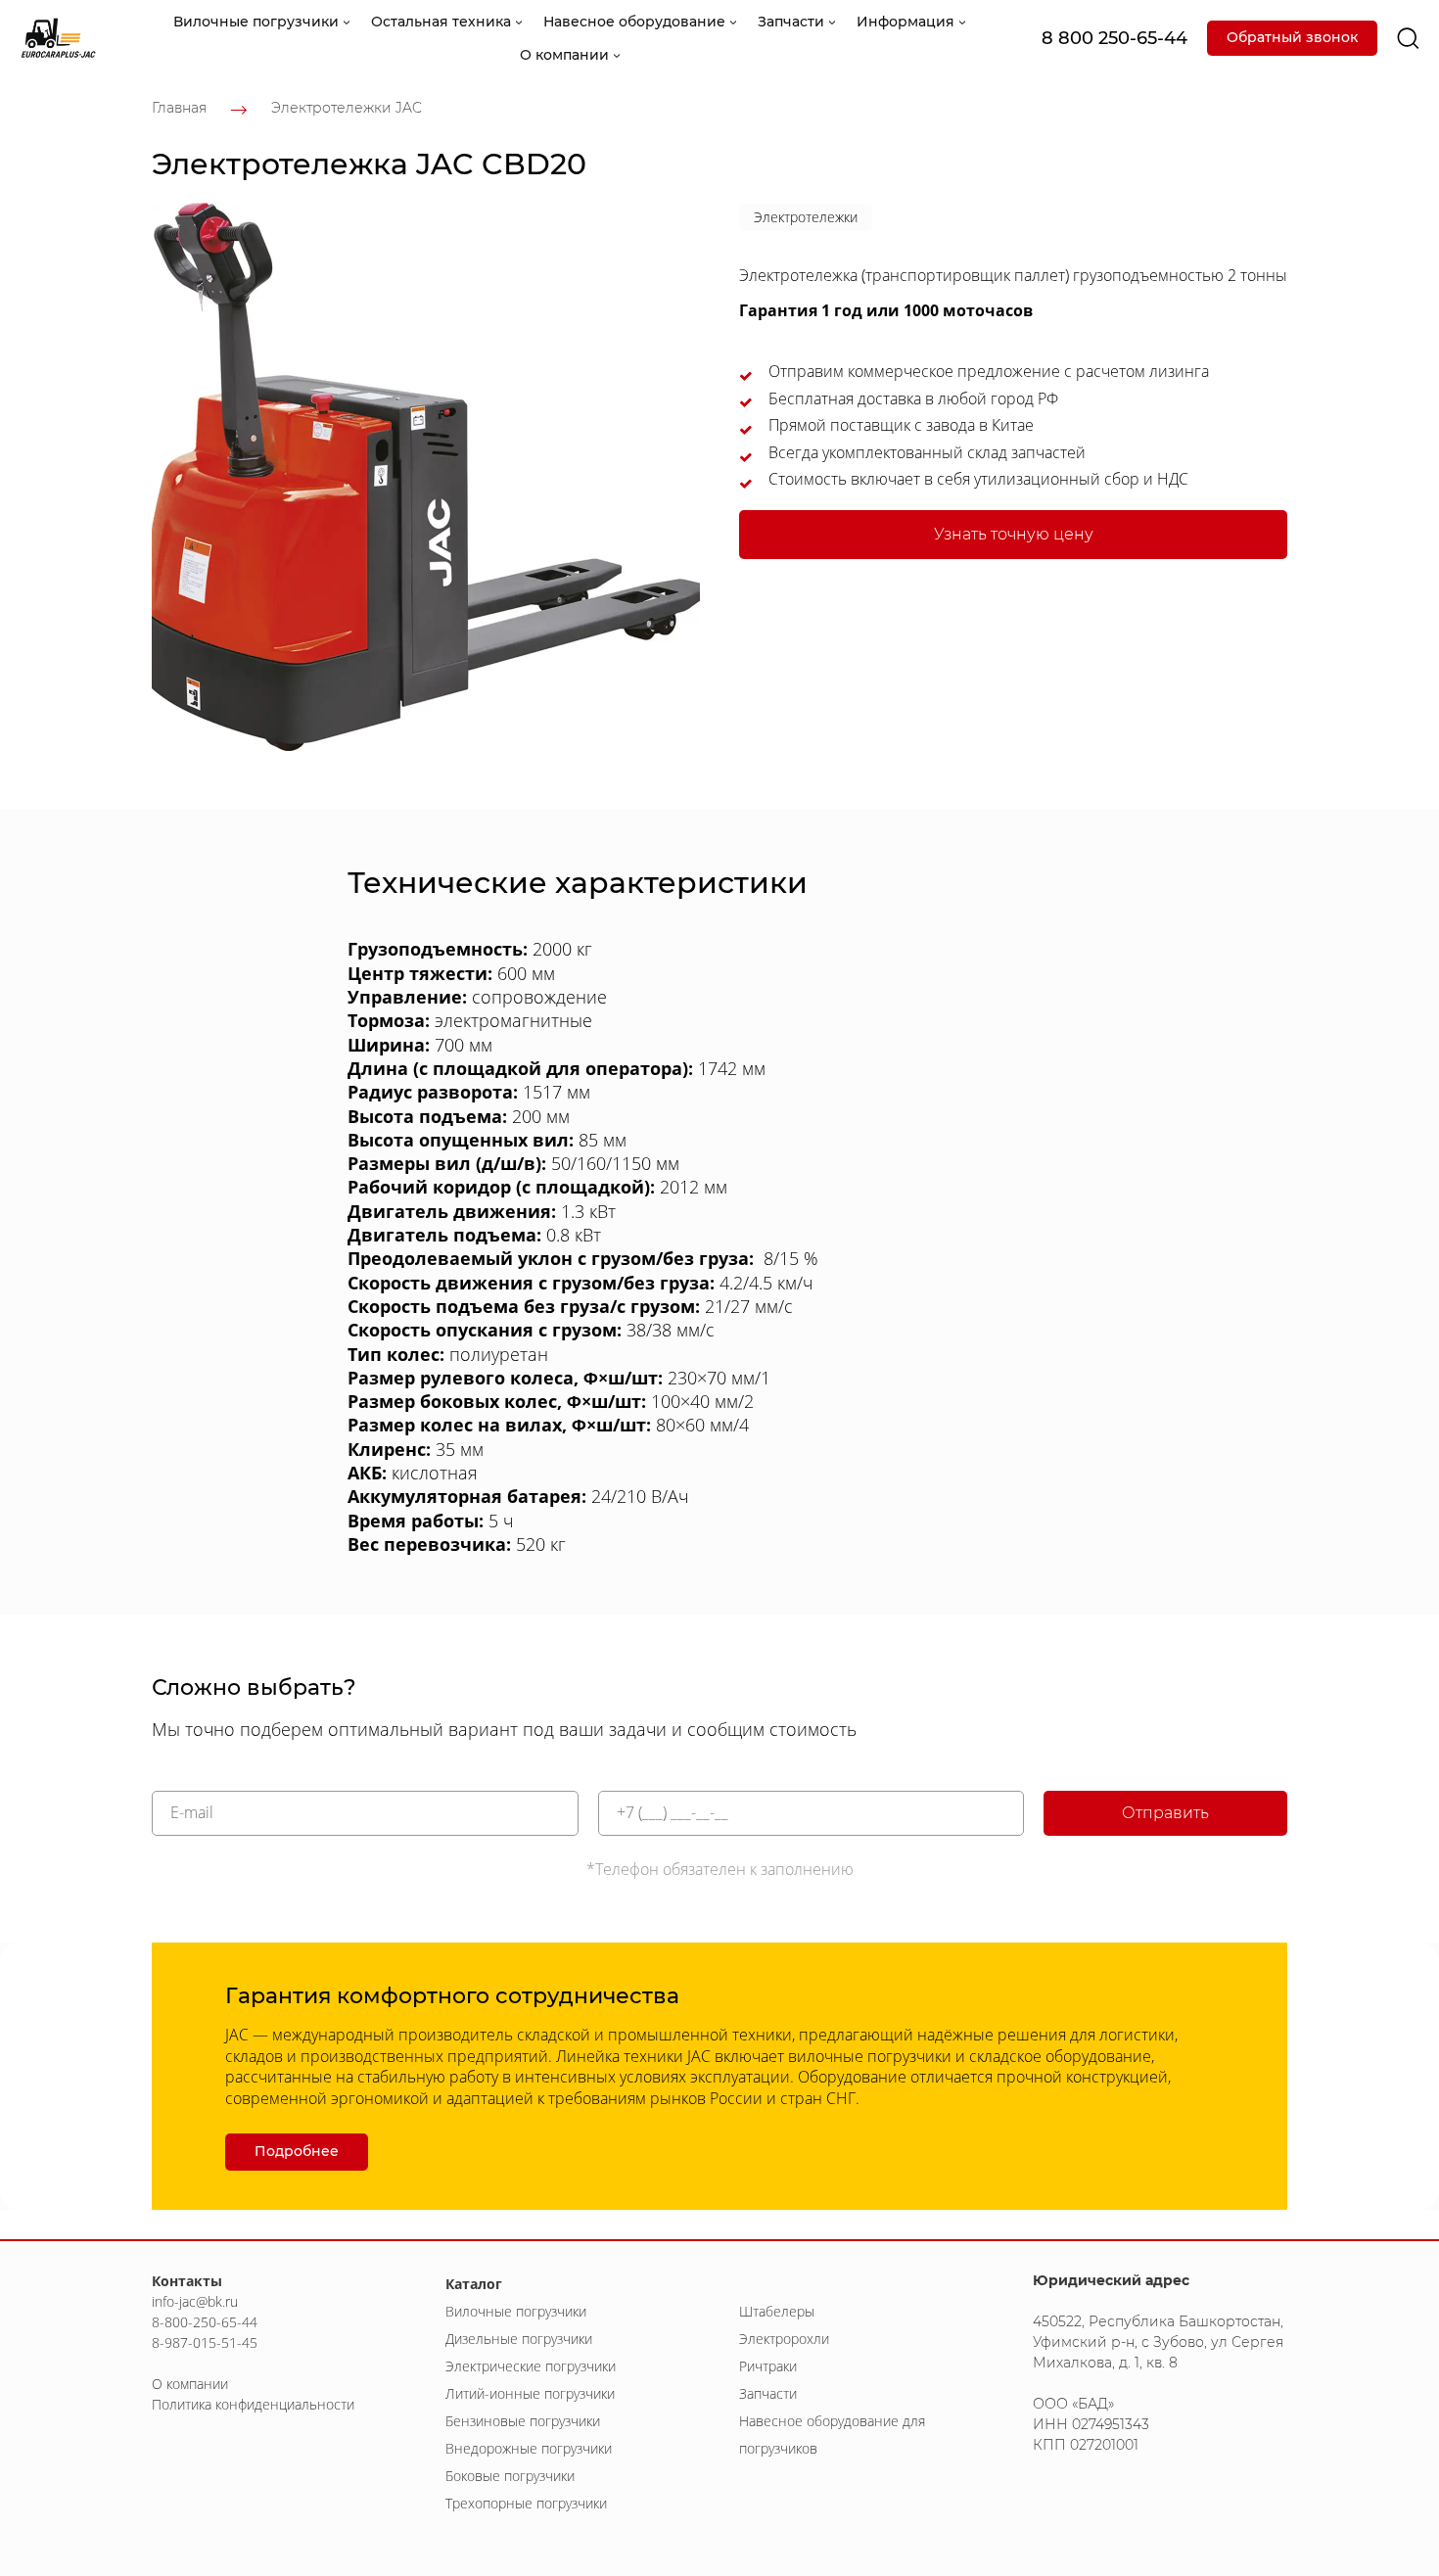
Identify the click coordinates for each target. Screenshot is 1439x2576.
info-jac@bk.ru (195, 2301)
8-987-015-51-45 (205, 2342)
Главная (179, 108)
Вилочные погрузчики (516, 2311)
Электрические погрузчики (531, 2366)
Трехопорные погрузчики (526, 2503)
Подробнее (297, 2151)
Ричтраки (768, 2366)
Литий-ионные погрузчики (530, 2393)
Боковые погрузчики (510, 2476)
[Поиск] (1408, 39)
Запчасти (768, 2393)
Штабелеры (777, 2311)
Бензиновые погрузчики (523, 2421)
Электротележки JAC (347, 108)
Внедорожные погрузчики (529, 2448)
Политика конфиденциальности (253, 2404)
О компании (190, 2384)
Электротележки (806, 217)
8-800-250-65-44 (205, 2322)
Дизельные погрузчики (519, 2339)
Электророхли (784, 2339)
